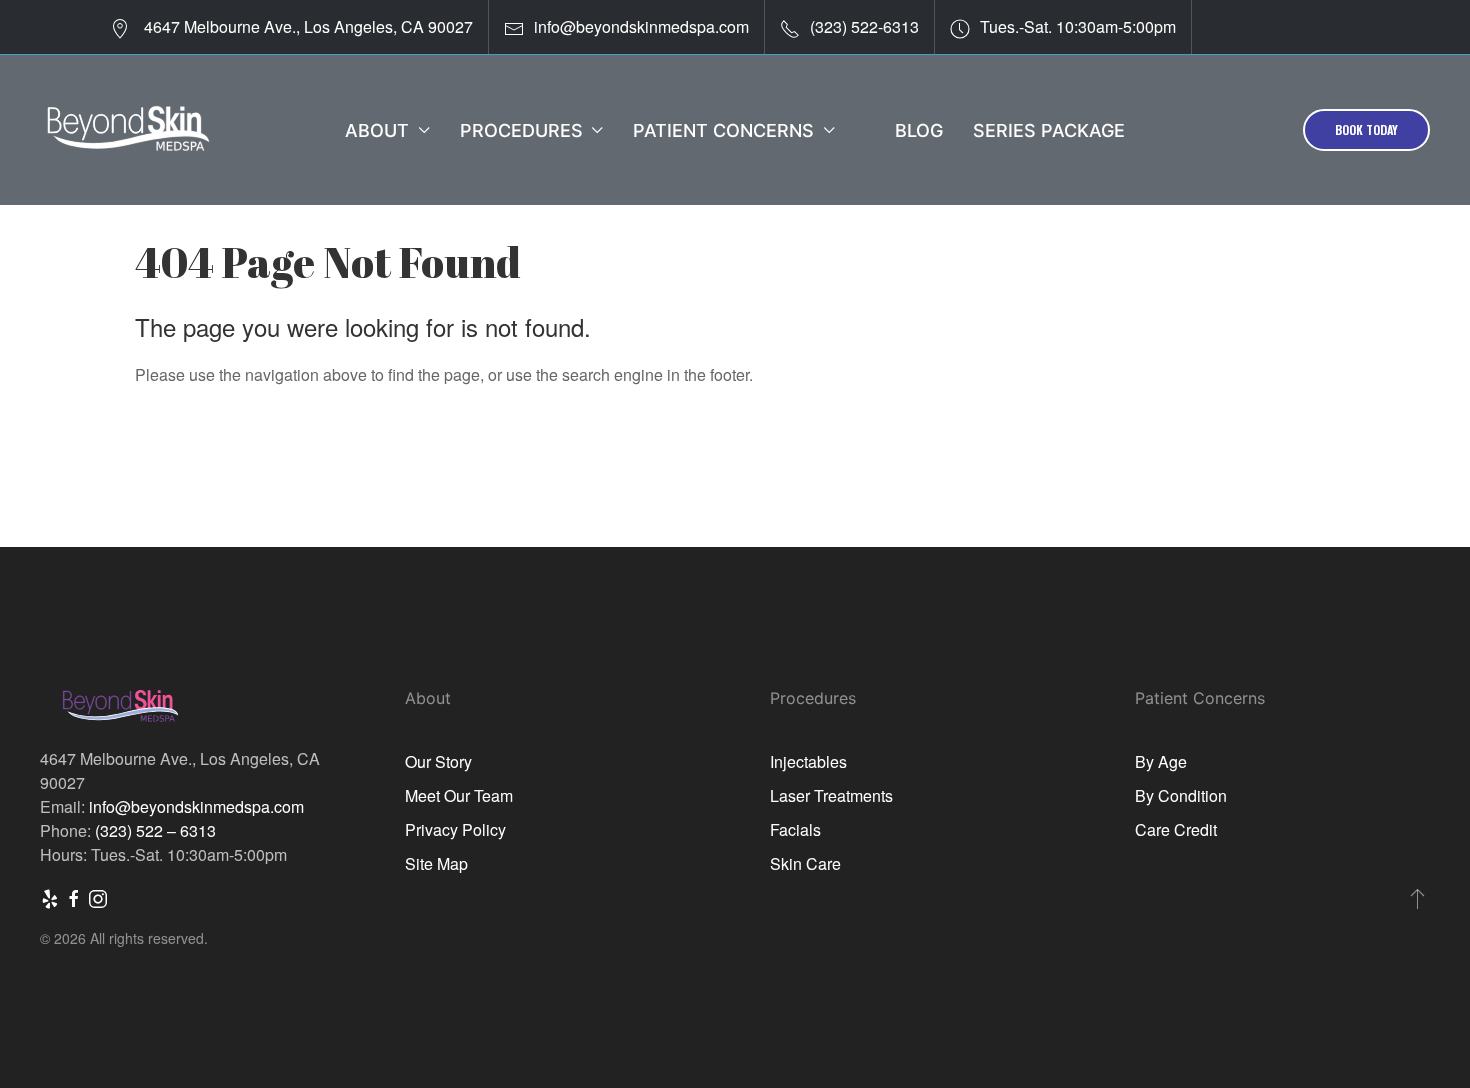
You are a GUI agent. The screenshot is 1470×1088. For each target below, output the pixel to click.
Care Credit (1176, 829)
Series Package (1049, 130)
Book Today (1366, 129)
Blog (919, 130)
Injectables (808, 761)
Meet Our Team (459, 795)
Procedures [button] (521, 130)
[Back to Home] (127, 130)
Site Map (436, 863)
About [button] (377, 130)
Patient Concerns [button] (723, 130)
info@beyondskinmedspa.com (641, 26)
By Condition (1181, 795)
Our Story (438, 761)
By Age (1161, 761)
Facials (795, 829)
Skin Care (805, 863)
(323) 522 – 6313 (155, 830)
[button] (1417, 898)
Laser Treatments (831, 795)
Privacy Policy (455, 829)
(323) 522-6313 (864, 26)
